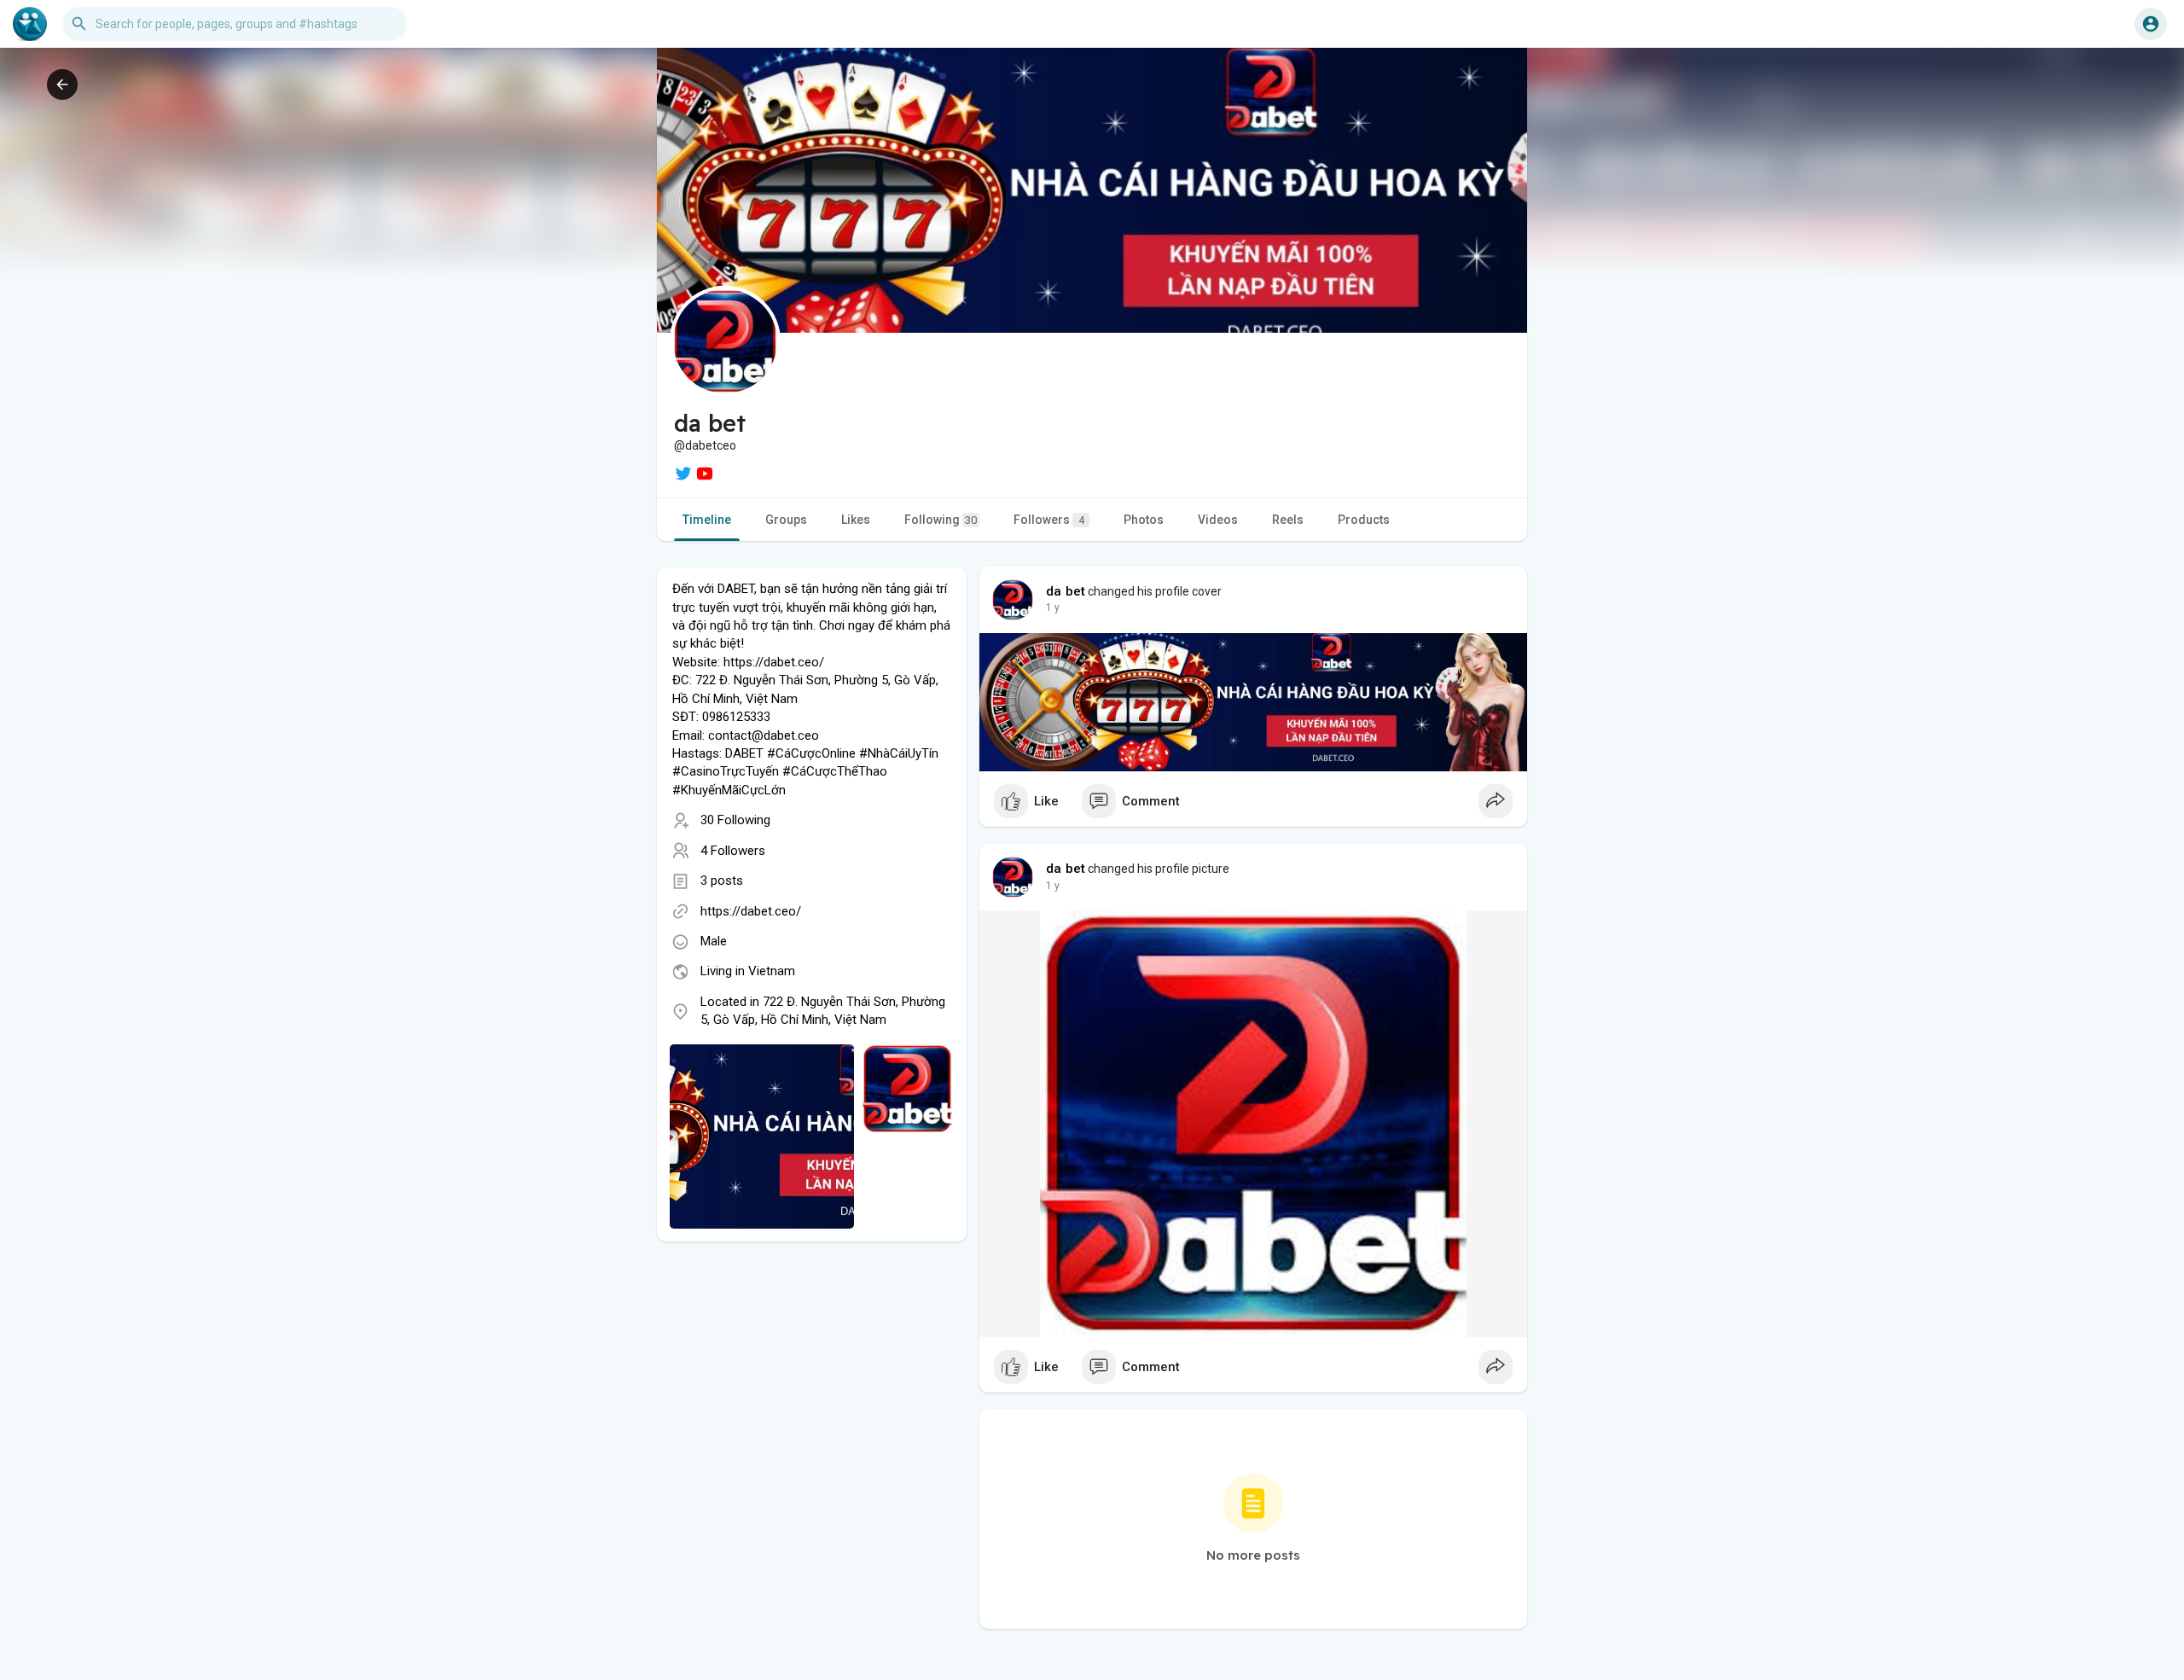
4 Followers (733, 851)
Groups (786, 520)
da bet (1066, 591)
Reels (1288, 520)
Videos (1218, 520)
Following (941, 520)
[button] (2151, 24)
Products (1364, 520)
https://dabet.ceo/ (751, 911)
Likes (856, 520)
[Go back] (62, 84)
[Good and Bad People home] (30, 24)
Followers (1049, 520)
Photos (1144, 520)
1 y (1053, 607)
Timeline (707, 520)
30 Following (735, 820)
